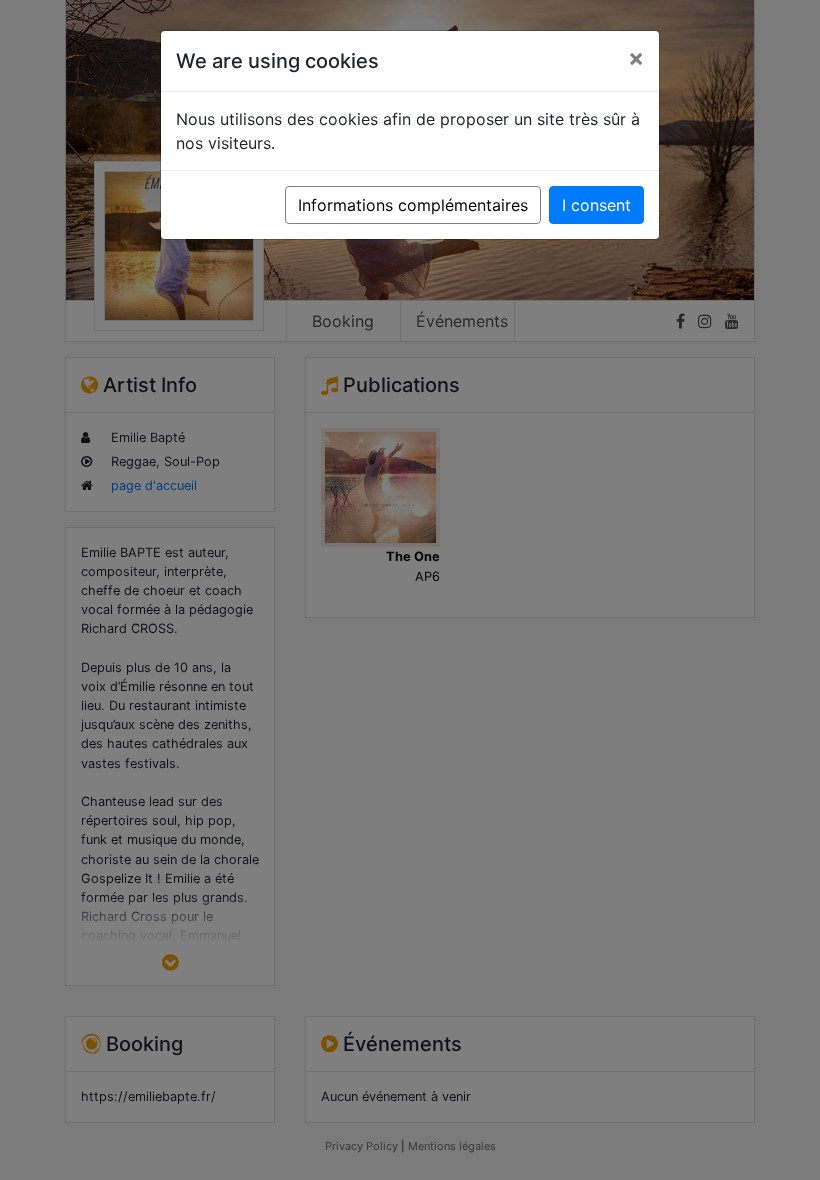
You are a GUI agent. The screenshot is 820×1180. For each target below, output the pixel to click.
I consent (596, 205)
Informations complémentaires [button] (413, 205)
